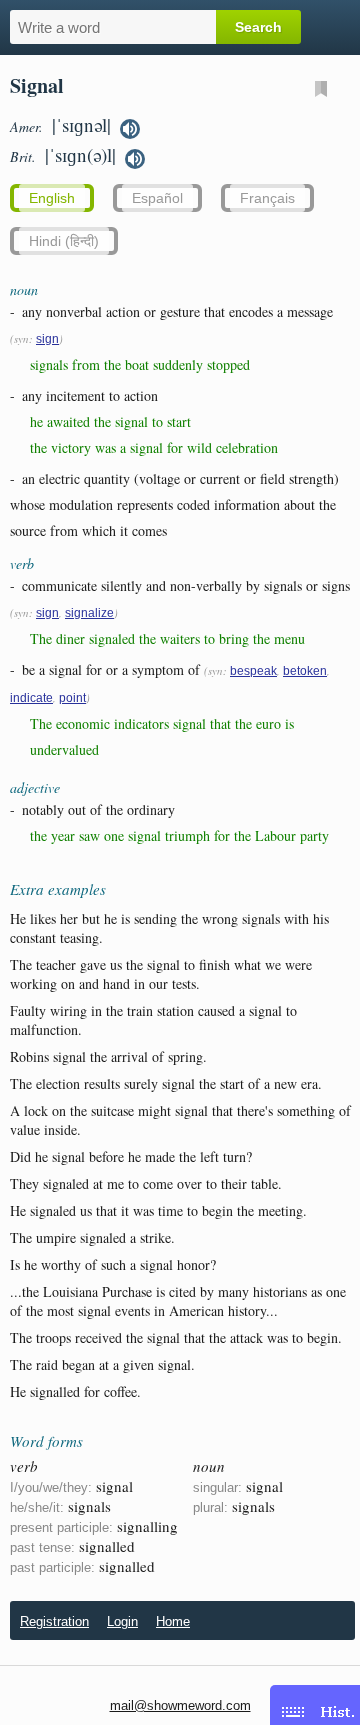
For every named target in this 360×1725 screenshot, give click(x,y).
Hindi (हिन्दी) (64, 241)
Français (267, 198)
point (72, 698)
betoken (305, 671)
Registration (54, 1621)
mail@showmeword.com (180, 1705)
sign (47, 339)
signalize (89, 613)
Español (157, 198)
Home (173, 1621)
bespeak (253, 671)
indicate (31, 698)
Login (122, 1621)
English (52, 198)
